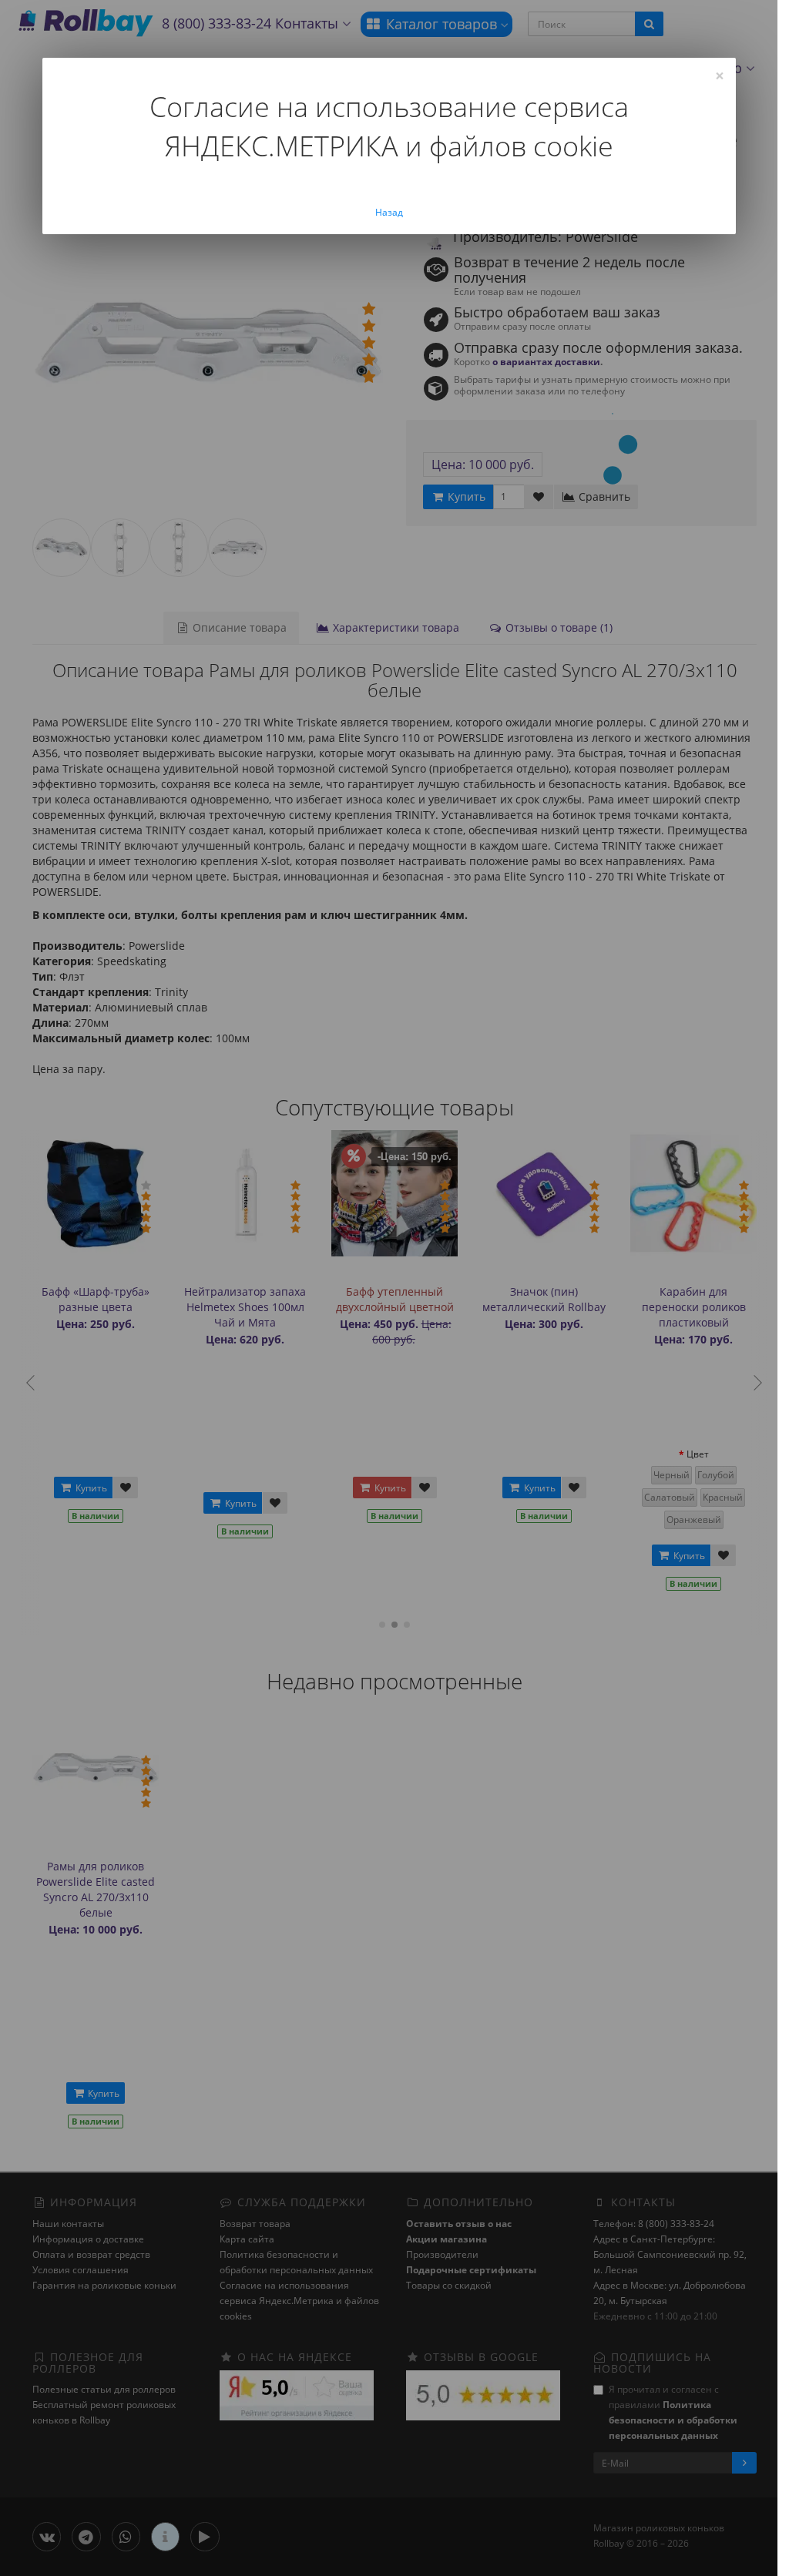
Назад (389, 212)
